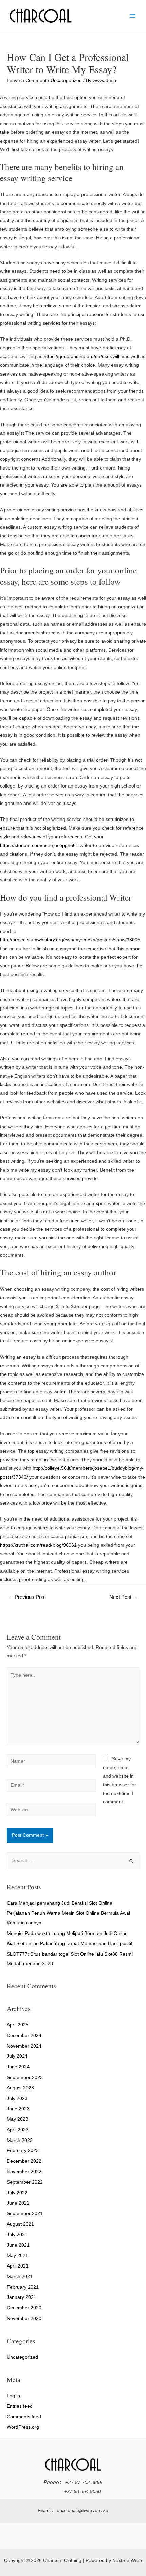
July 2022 (17, 2193)
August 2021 (20, 2224)
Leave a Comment (27, 81)
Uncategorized (66, 81)
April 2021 (18, 2266)
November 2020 (24, 2318)
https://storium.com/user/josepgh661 (39, 846)
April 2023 (18, 2130)
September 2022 (25, 2182)
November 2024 (24, 2046)
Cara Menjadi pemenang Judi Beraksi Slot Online (60, 1903)
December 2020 (24, 2308)
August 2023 (20, 2088)
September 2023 (25, 2077)
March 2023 (20, 2140)
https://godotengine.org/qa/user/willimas (87, 357)
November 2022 (24, 2172)
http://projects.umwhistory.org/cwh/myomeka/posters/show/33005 (70, 940)
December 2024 (24, 2036)
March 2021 (20, 2277)
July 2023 (17, 2098)
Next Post (124, 1597)
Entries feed (20, 2406)
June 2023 (18, 2109)
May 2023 (17, 2119)
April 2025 (18, 2025)
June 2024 (18, 2067)
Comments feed (24, 2417)
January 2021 (22, 2297)
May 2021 (17, 2255)
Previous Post (27, 1597)
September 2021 (25, 2214)
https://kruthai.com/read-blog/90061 (38, 1545)
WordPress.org (23, 2427)
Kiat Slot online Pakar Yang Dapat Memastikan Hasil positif (70, 1944)
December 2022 (24, 2161)
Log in (13, 2396)
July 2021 (17, 2235)
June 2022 (18, 2203)
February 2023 (23, 2151)
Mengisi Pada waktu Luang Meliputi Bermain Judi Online (67, 1933)
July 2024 (17, 2056)
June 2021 (18, 2245)
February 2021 (23, 2287)
